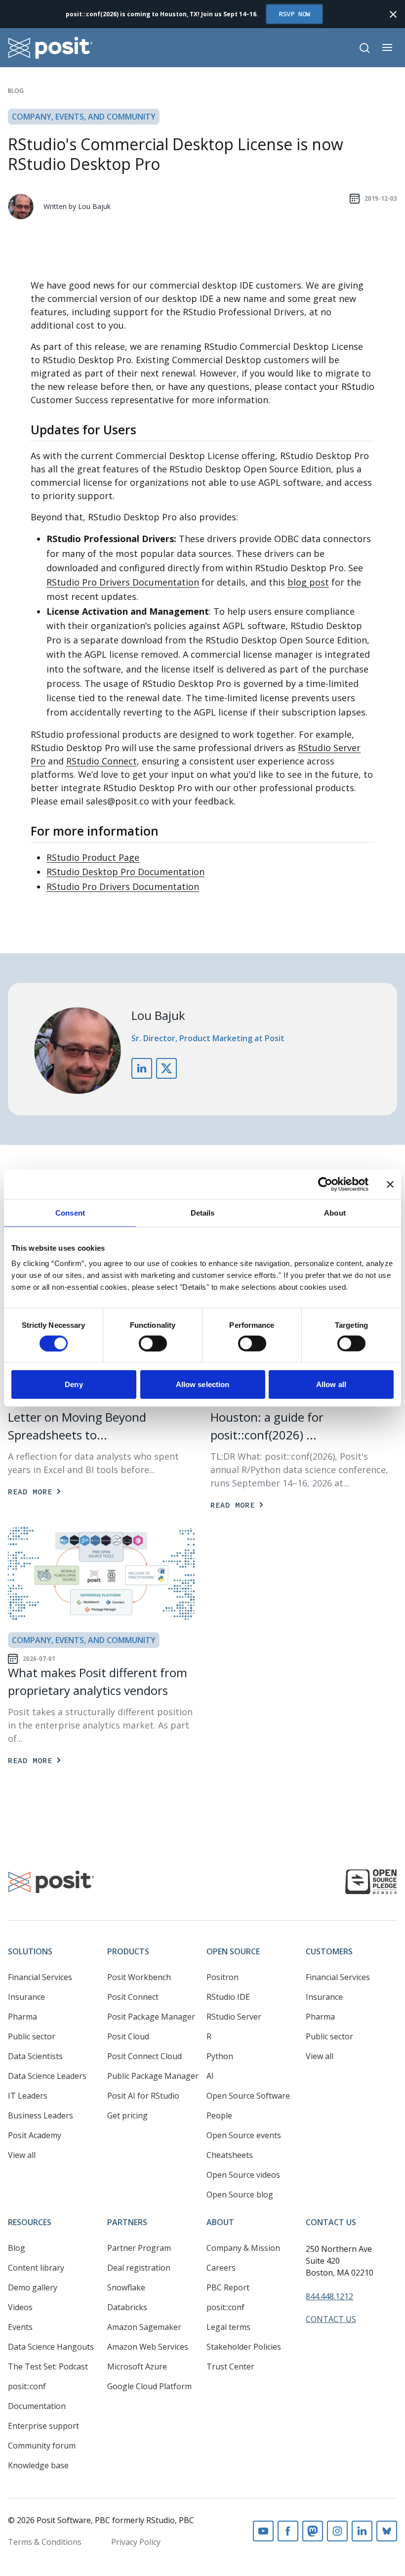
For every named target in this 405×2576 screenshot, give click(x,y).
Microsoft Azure (137, 2366)
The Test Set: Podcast (48, 2366)
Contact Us (331, 2222)
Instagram (337, 2531)
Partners (127, 2222)
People (219, 2115)
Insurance (26, 1997)
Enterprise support (43, 2426)
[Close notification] (393, 14)
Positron (223, 1977)
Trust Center (230, 2366)
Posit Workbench (139, 1977)
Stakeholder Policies (244, 2347)
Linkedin (362, 2531)
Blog (16, 91)
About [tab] (335, 1212)
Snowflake (126, 2287)
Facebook (288, 2531)
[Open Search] (364, 48)
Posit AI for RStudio (143, 2096)
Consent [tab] (70, 1212)
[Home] (51, 48)
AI (210, 2076)
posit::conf (27, 2386)
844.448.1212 (329, 2296)
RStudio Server (234, 2017)
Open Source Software (248, 2096)
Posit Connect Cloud (144, 2056)
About (220, 2222)
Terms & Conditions (45, 2542)
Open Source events (244, 2135)
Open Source (233, 1951)
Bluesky (387, 2531)
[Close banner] (390, 1184)
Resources (30, 2222)
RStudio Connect (101, 761)
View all (22, 2155)
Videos (20, 2307)
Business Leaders (40, 2115)
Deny (74, 1384)
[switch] (153, 1343)
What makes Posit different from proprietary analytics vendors (98, 1681)
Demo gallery (33, 2287)
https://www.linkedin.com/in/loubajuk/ (142, 1068)
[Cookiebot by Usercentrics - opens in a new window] (325, 1184)
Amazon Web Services (148, 2347)
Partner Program (139, 2248)
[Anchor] (145, 429)
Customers (329, 1951)
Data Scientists (35, 2056)
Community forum (42, 2446)
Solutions (30, 1951)
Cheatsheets (230, 2155)
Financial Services (40, 1977)
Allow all (331, 1384)
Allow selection (203, 1384)
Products (128, 1951)
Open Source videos (243, 2175)
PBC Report (228, 2287)
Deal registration (139, 2268)
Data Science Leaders (47, 2076)
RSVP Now (294, 14)
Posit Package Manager (151, 2017)
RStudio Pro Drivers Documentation (123, 582)
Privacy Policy (136, 2542)
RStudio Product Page (93, 857)
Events (20, 2327)
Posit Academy (35, 2135)
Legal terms (228, 2327)
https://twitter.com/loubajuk (166, 1068)
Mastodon (313, 2531)
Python (220, 2056)
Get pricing (127, 2115)
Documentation (37, 2406)
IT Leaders (28, 2096)
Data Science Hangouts (51, 2347)
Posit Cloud (128, 2036)
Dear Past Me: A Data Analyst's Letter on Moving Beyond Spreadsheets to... (91, 1417)
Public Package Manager (153, 2076)
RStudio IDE (228, 1997)
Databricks (127, 2307)
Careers (221, 2268)
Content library (36, 2268)
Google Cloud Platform (149, 2386)
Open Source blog (240, 2195)
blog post (308, 582)
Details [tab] (203, 1212)
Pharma (22, 2017)
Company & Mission (243, 2248)
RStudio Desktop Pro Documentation (125, 872)
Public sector (32, 2036)
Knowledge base (38, 2465)
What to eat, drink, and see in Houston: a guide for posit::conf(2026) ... (291, 1417)
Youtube (263, 2531)
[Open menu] (387, 47)
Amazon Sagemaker (144, 2327)
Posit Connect (133, 1997)
